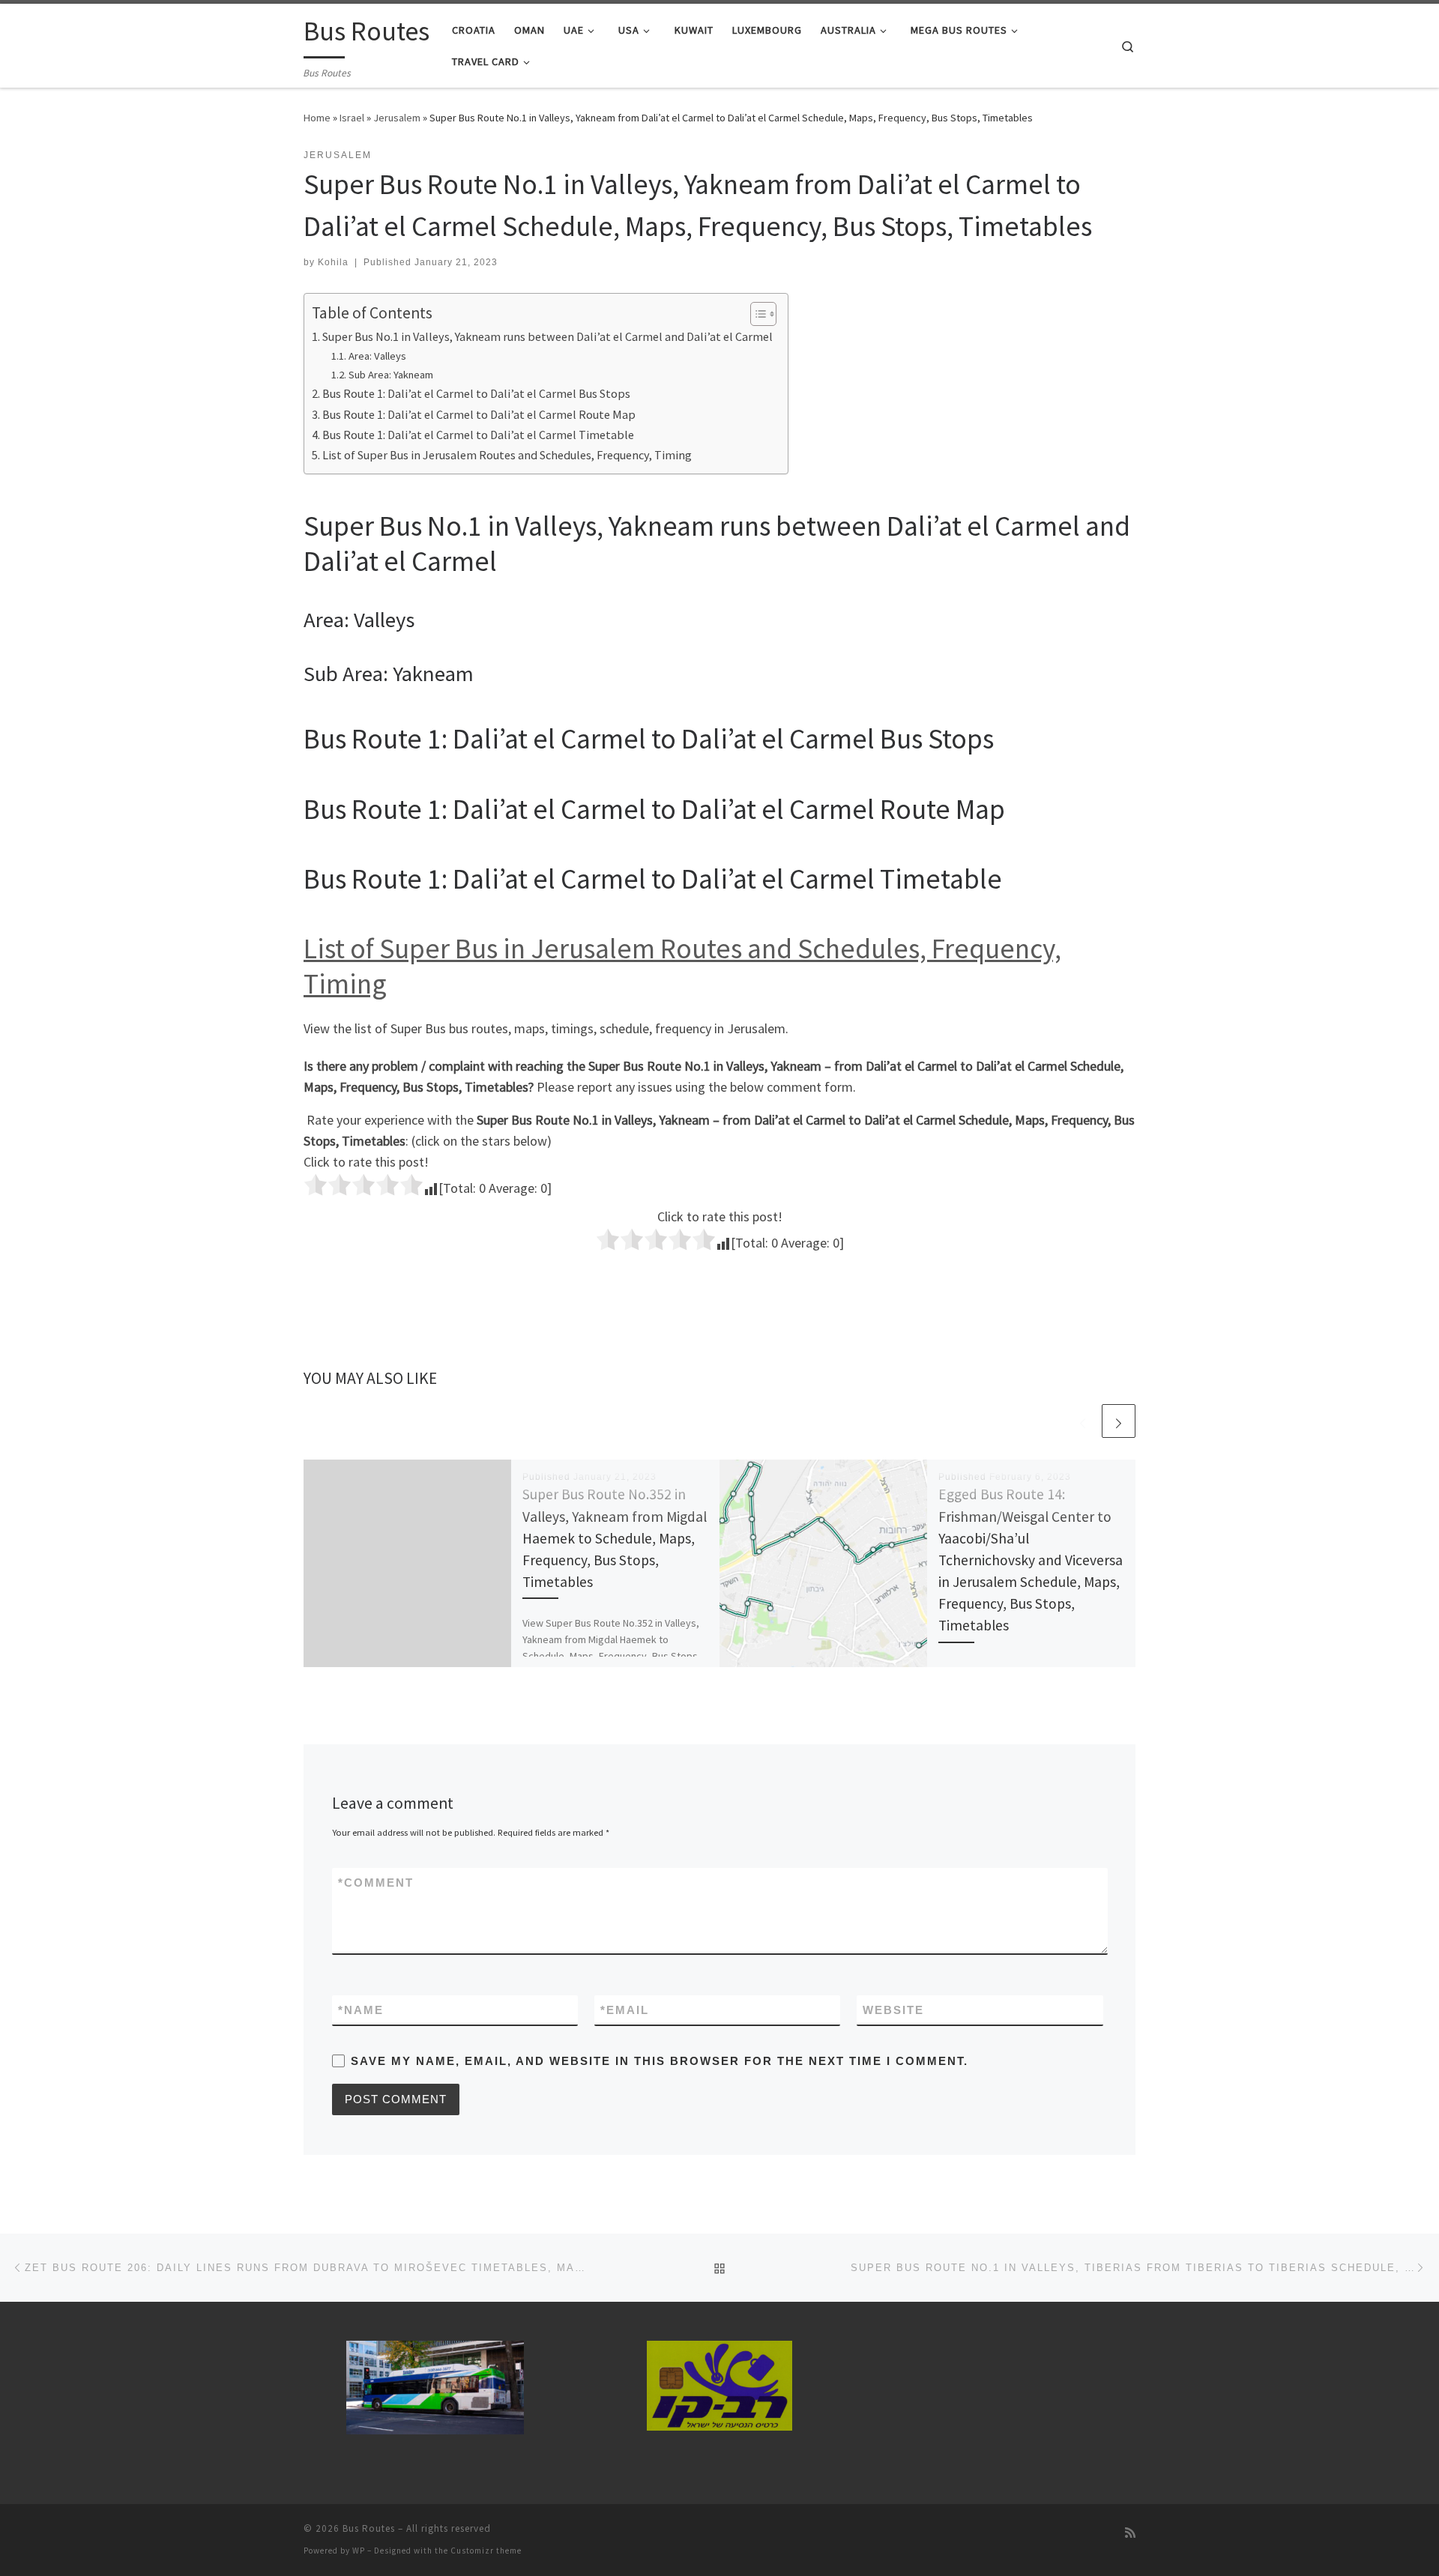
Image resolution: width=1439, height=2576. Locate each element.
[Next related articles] (1119, 1421)
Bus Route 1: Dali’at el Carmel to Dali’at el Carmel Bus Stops (476, 393)
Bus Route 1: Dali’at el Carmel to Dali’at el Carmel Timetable (478, 435)
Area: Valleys (377, 356)
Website (893, 2010)
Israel (352, 118)
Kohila (333, 262)
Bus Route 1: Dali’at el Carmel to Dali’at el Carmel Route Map (479, 414)
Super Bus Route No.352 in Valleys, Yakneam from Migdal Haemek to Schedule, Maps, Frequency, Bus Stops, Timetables (615, 1538)
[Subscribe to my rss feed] (1130, 2533)
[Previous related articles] (1083, 1421)
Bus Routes (369, 2528)
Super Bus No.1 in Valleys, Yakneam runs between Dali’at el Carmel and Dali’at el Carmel (547, 336)
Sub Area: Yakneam (391, 375)
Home (317, 118)
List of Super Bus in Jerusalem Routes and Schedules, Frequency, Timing (507, 455)
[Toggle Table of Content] (756, 314)
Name (361, 2010)
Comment (376, 1883)
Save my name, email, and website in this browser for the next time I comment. (660, 2061)
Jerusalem (397, 118)
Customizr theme (486, 2551)
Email (625, 2010)
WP (359, 2551)
